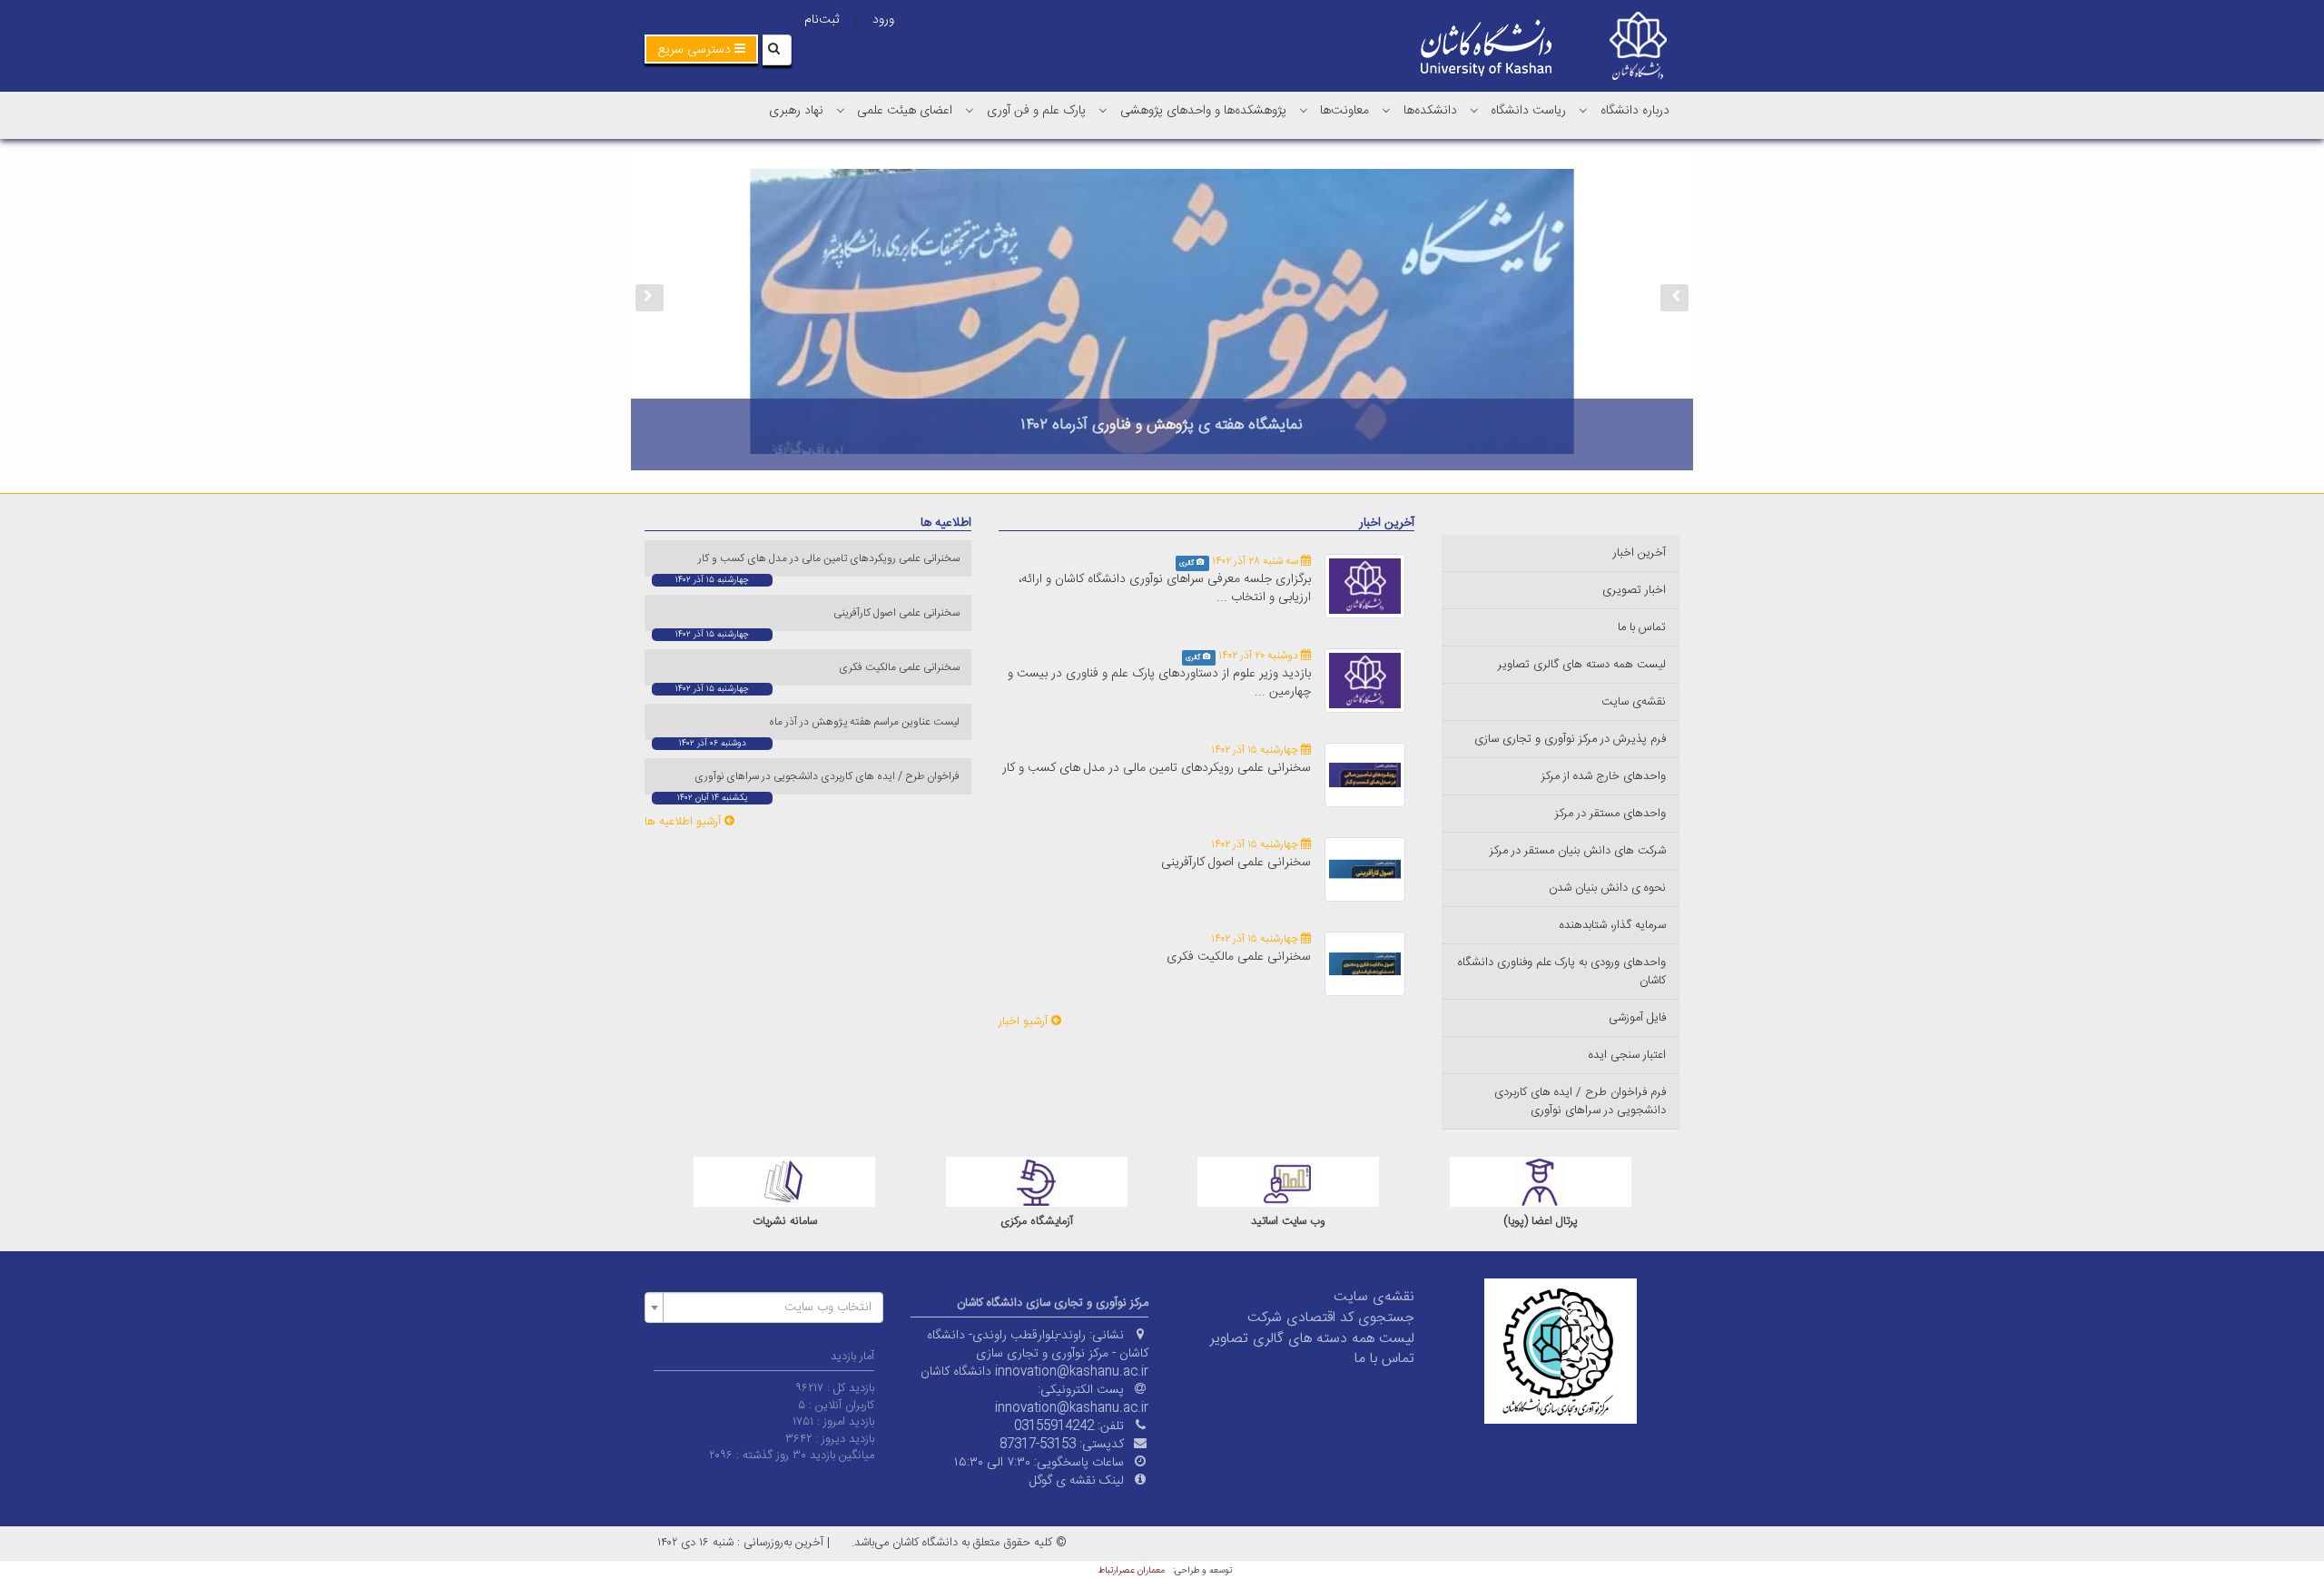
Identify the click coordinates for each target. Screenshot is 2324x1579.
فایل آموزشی (1637, 1018)
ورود (883, 20)
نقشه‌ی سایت (1634, 702)
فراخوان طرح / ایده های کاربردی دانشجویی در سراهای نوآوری (828, 776)
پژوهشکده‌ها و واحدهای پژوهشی (1203, 111)
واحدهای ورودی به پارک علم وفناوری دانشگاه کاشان (1562, 972)
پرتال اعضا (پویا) (784, 1222)
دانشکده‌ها (1430, 111)
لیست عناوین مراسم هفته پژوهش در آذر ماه (866, 722)
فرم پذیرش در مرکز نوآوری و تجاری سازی (1570, 739)
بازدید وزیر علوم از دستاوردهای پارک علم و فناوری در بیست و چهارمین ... (1159, 683)
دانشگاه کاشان (956, 1372)
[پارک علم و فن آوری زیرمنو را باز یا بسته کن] (970, 110)
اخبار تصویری (1634, 590)
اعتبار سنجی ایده (1627, 1055)
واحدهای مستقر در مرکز (1610, 814)
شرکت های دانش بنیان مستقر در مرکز (1578, 851)
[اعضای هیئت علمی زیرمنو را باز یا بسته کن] (841, 110)
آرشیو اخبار (1025, 1021)
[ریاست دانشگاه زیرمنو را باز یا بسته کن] (1474, 110)
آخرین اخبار (1640, 553)
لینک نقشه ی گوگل (1077, 1481)
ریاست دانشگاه (1528, 111)
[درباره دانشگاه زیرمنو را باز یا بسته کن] (1583, 110)
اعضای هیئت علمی (905, 111)
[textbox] (769, 1308)
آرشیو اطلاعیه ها (684, 822)
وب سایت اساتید (1540, 1222)
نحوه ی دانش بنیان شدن (1607, 888)
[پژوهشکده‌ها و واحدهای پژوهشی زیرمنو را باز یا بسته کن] (1103, 110)
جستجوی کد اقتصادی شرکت (1331, 1318)
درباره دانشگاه (1635, 111)
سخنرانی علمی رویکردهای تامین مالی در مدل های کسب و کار (1157, 768)
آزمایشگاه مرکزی (1288, 1222)
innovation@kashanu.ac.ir (1072, 1408)
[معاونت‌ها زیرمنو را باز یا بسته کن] (1304, 110)
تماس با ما (1642, 627)
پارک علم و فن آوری (1036, 111)
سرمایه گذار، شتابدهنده (1613, 925)
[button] (701, 49)
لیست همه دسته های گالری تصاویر (1582, 665)
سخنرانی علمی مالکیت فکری (1239, 957)
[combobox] (764, 1308)
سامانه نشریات (1036, 1222)
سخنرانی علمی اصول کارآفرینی (1236, 863)
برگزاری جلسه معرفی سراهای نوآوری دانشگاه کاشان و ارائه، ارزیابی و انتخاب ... (1165, 588)
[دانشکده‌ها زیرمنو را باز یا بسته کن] (1386, 110)
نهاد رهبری (796, 111)
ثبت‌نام (822, 20)
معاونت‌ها (1344, 111)
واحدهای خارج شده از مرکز (1604, 776)
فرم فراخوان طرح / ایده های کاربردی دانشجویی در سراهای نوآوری (1580, 1101)
